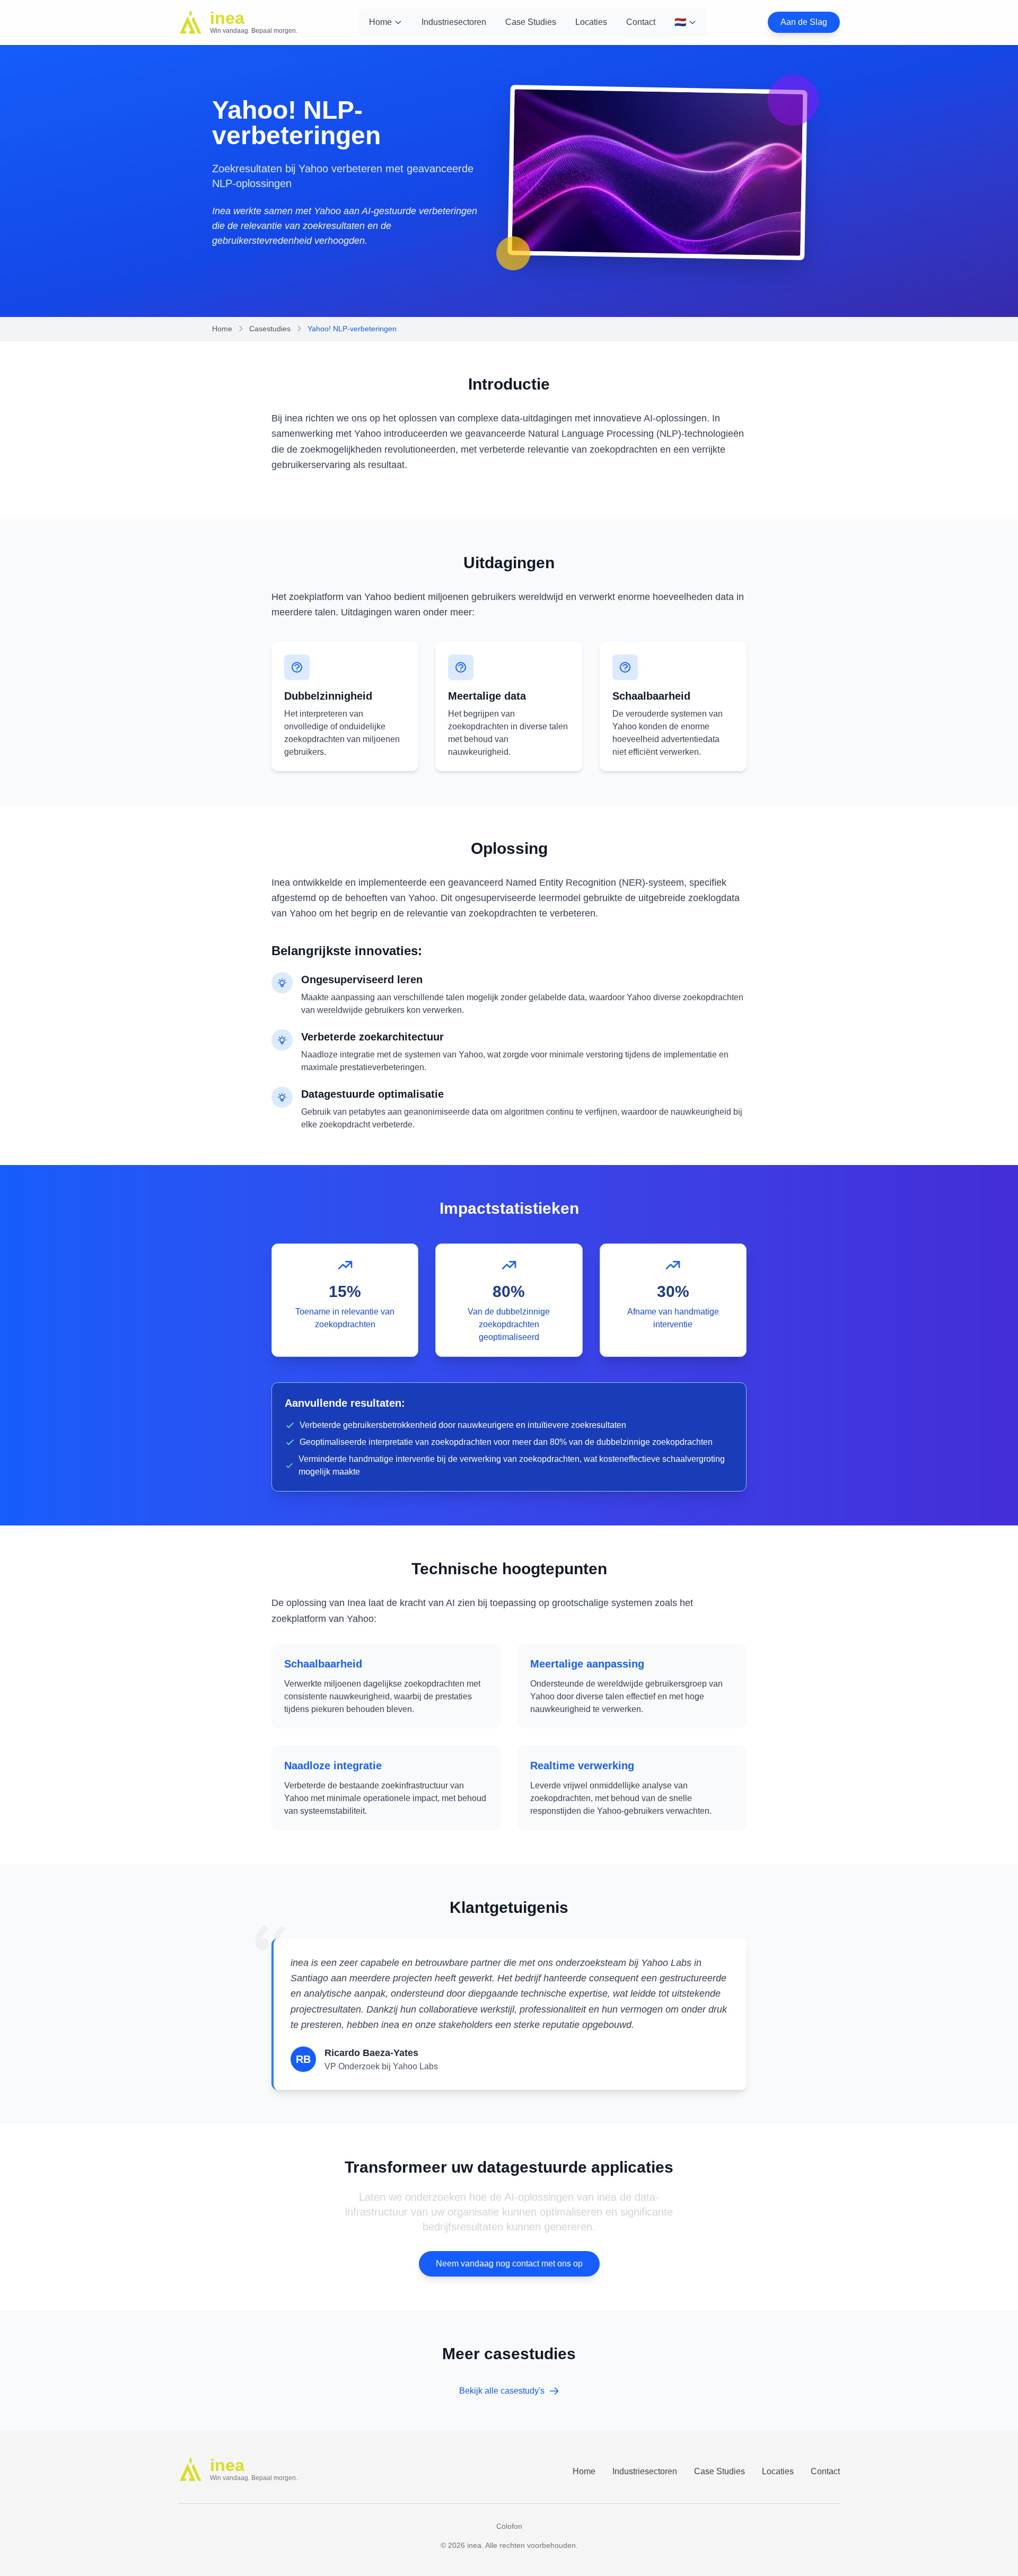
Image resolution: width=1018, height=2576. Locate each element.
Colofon (509, 2526)
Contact (641, 22)
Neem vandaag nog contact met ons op (509, 2264)
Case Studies (531, 22)
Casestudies (270, 329)
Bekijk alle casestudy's (502, 2391)
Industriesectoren (454, 22)
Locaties (591, 22)
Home (380, 22)
